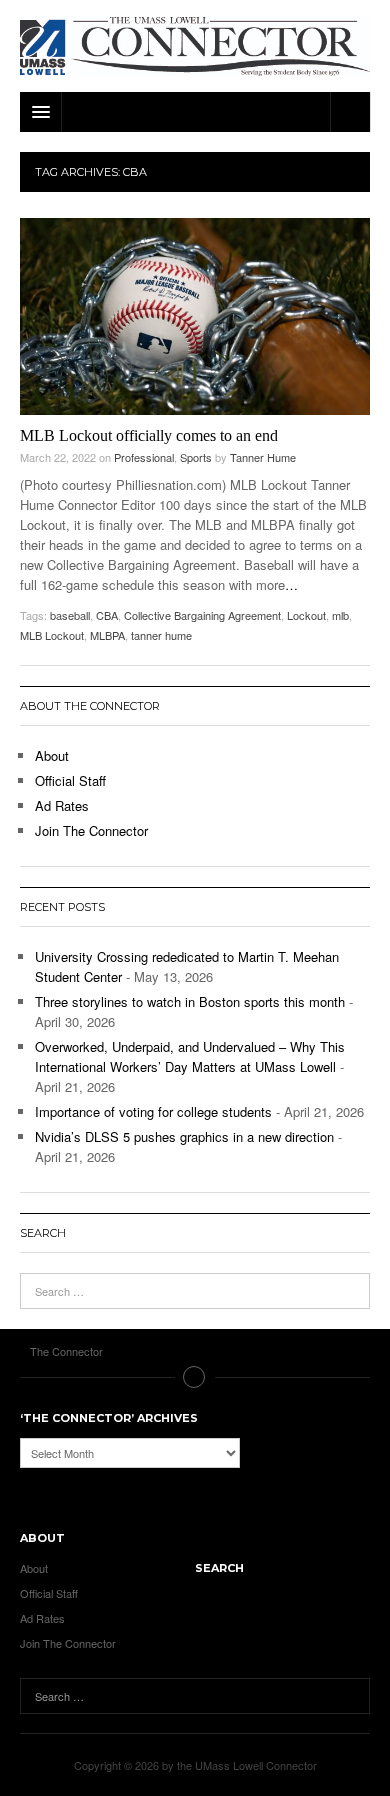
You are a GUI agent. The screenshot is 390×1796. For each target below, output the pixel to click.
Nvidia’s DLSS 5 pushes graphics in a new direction (184, 1136)
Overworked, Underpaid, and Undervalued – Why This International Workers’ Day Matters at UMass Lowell (190, 1056)
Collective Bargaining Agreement (202, 615)
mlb (340, 615)
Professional (144, 457)
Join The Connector (91, 830)
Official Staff (70, 780)
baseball (70, 615)
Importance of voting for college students (153, 1111)
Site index (195, 1377)
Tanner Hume (263, 457)
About (52, 755)
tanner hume (161, 635)
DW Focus (195, 112)
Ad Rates (62, 805)
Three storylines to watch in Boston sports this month (190, 1001)
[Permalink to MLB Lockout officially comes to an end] (195, 316)
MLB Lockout (52, 635)
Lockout (306, 615)
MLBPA (107, 635)
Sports (196, 457)
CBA (107, 615)
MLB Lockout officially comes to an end (149, 435)
